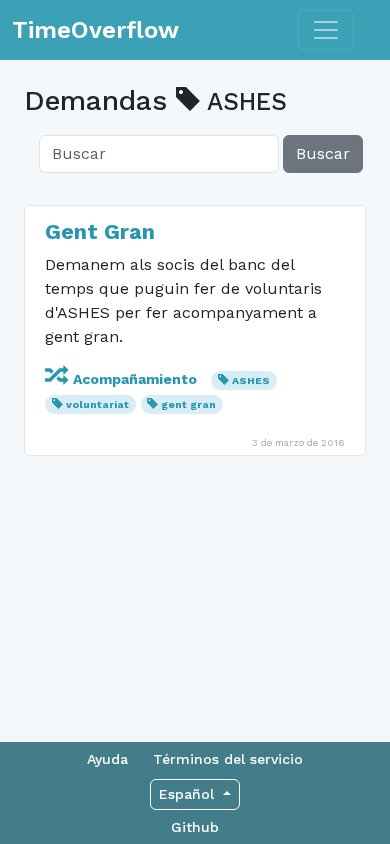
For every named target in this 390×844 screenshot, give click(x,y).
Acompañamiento (135, 379)
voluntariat (97, 404)
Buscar (323, 153)
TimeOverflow (95, 30)
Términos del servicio (228, 759)
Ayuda (107, 759)
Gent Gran (100, 231)
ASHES (251, 380)
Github (195, 827)
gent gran (188, 404)
